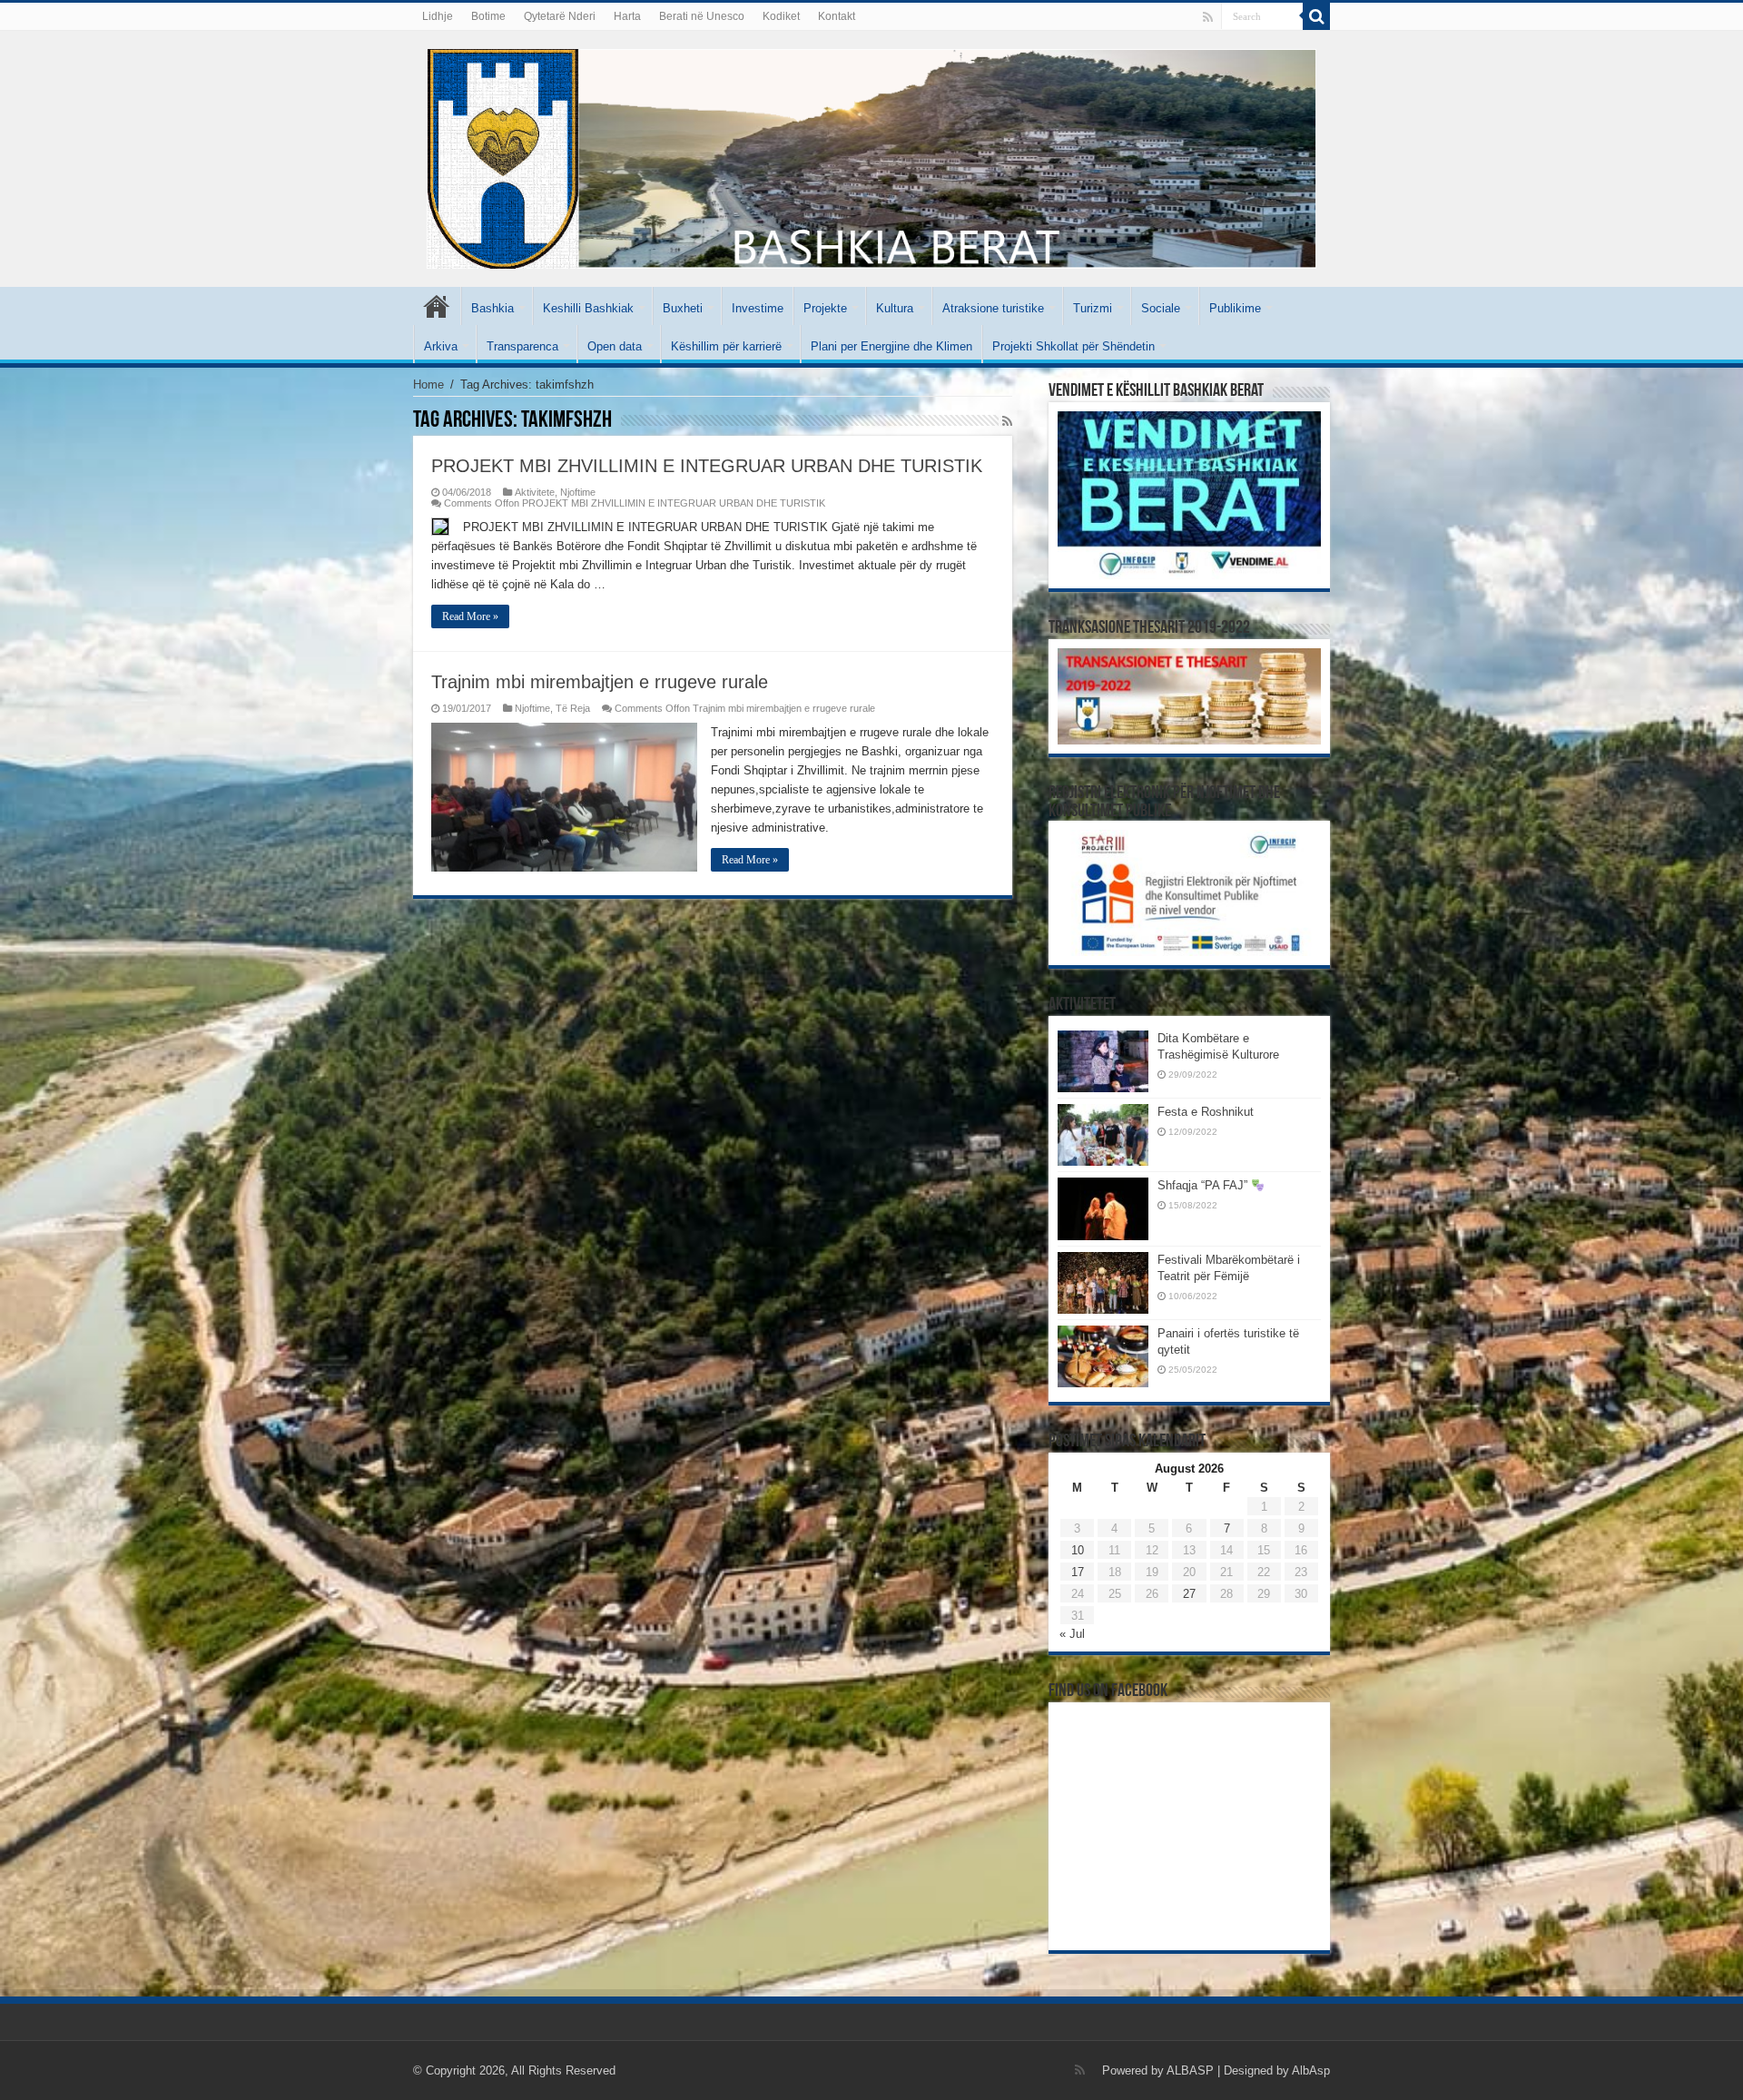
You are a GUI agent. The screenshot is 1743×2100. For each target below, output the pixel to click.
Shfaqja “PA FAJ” (1204, 1185)
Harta (627, 16)
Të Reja (573, 708)
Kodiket (781, 16)
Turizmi (1093, 308)
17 (1078, 1572)
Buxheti (683, 308)
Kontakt (837, 16)
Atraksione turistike (993, 308)
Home (428, 385)
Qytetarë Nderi (560, 16)
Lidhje (438, 16)
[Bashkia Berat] (871, 155)
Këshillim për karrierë (726, 346)
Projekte (825, 308)
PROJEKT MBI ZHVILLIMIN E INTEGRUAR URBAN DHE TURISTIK (707, 466)
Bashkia (492, 308)
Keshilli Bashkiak (588, 308)
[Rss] (1208, 17)
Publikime (1235, 308)
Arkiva (441, 346)
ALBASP (1190, 2070)
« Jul (1072, 1634)
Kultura (895, 308)
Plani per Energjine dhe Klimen (891, 346)
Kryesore (437, 306)
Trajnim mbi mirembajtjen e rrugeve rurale (600, 682)
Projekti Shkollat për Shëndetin (1073, 346)
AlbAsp (1311, 2070)
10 (1078, 1550)
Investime (758, 308)
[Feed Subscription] (1007, 421)
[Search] (1316, 16)
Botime (488, 16)
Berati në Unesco (702, 16)
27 (1189, 1594)
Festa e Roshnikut (1206, 1112)
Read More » (470, 616)
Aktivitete (535, 492)
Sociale (1161, 308)
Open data (615, 346)
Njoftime (578, 492)
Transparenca (522, 346)
